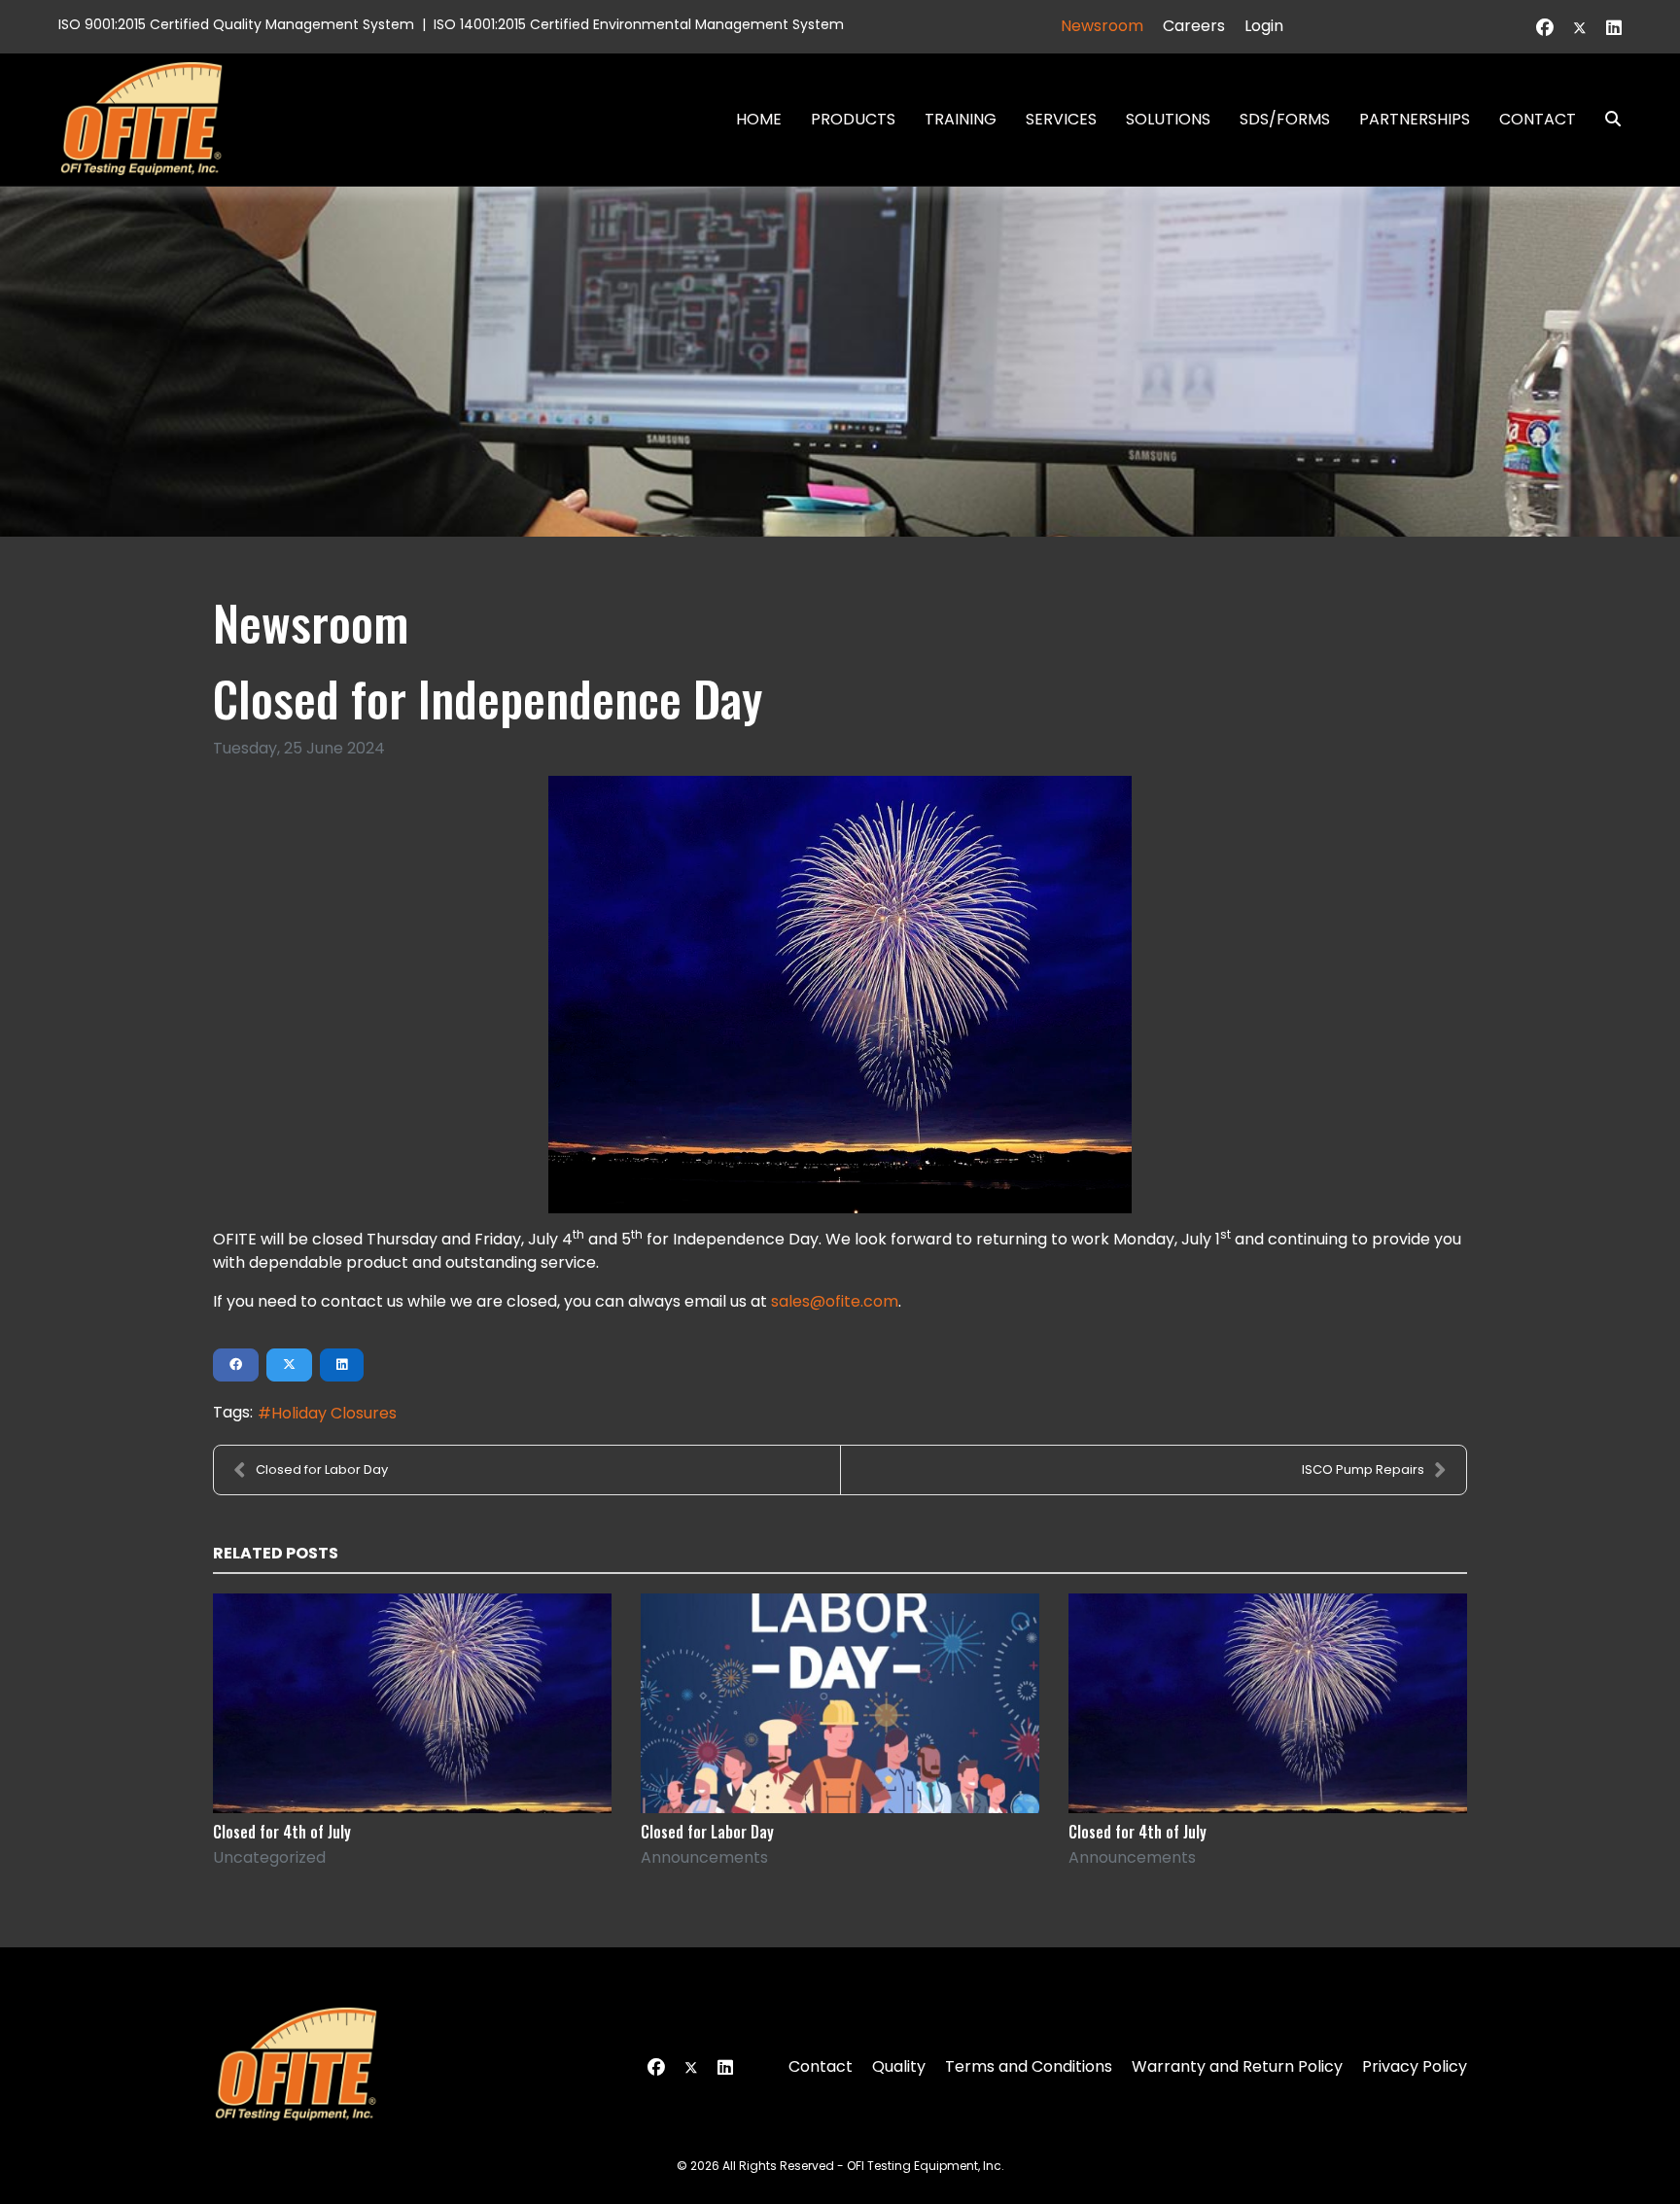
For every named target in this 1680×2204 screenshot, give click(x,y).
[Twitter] (1580, 28)
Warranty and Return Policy (1237, 2066)
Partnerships (1415, 119)
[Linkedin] (1614, 28)
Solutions (1168, 119)
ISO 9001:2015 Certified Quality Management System (236, 24)
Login (1264, 26)
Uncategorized (269, 1857)
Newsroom (1102, 26)
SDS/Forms (1285, 119)
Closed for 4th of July (282, 1832)
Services (1061, 119)
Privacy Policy (1415, 2066)
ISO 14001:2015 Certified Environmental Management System (639, 24)
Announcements (704, 1857)
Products (853, 119)
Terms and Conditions (1029, 2066)
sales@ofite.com (835, 1301)
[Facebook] (1545, 28)
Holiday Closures (334, 1413)
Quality (899, 2066)
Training (961, 119)
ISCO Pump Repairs (1363, 1469)
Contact (1538, 119)
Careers (1194, 26)
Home (759, 119)
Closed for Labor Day (322, 1469)
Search (1605, 119)
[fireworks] (840, 995)
